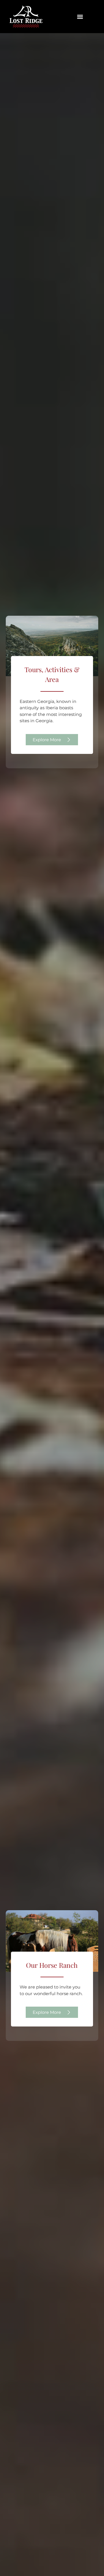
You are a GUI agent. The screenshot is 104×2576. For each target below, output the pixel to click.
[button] (80, 17)
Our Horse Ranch (52, 1965)
